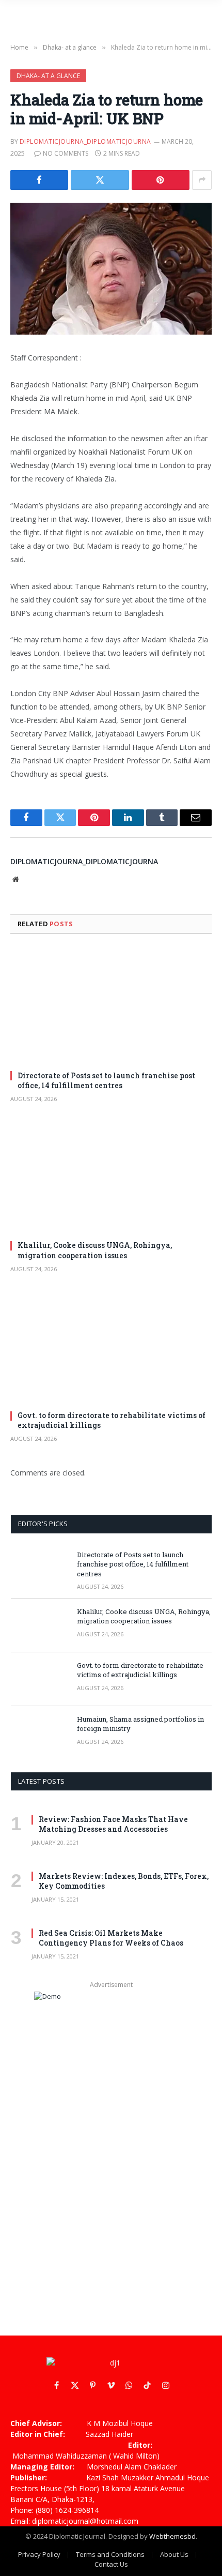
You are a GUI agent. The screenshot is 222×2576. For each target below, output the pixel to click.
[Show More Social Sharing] (202, 180)
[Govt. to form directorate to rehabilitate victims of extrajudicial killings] (111, 1345)
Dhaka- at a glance (48, 76)
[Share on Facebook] (39, 180)
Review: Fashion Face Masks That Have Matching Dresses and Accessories (113, 1824)
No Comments (66, 153)
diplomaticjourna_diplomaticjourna (85, 141)
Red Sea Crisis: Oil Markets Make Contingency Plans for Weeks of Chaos (111, 1938)
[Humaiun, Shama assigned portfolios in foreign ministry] (39, 1733)
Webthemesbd (172, 2536)
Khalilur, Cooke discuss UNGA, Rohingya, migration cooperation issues (95, 1250)
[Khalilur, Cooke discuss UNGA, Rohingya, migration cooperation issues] (111, 1175)
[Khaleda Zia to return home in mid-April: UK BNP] (111, 269)
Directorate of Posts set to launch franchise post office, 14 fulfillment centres (106, 1080)
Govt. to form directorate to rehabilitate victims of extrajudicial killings (140, 1670)
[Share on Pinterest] (161, 180)
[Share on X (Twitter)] (100, 180)
